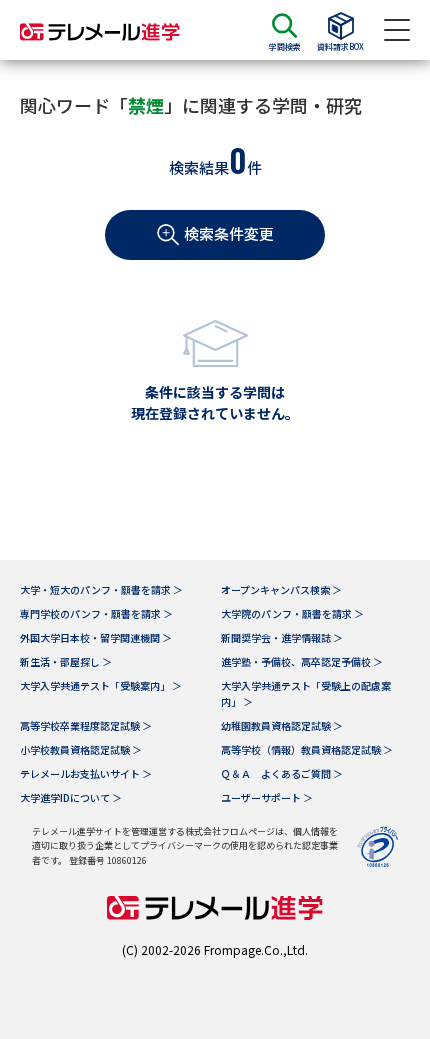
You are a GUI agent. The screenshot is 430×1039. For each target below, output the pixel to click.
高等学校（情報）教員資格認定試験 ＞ (307, 749)
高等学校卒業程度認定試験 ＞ (86, 725)
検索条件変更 (229, 233)
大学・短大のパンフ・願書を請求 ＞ (101, 589)
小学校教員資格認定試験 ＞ (81, 749)
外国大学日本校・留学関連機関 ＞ (96, 637)
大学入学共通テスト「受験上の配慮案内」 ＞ (306, 693)
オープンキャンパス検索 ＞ (281, 589)
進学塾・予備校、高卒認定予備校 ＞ (302, 661)
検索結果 (199, 167)
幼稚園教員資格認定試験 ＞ (282, 725)
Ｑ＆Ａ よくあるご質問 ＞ (282, 773)
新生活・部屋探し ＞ (66, 661)
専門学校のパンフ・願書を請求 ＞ (96, 613)
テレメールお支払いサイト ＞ (86, 773)
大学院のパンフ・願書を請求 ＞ (292, 613)
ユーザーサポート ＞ (267, 797)
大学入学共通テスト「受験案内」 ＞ (101, 685)
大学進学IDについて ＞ (71, 797)
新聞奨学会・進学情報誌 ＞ (282, 637)
